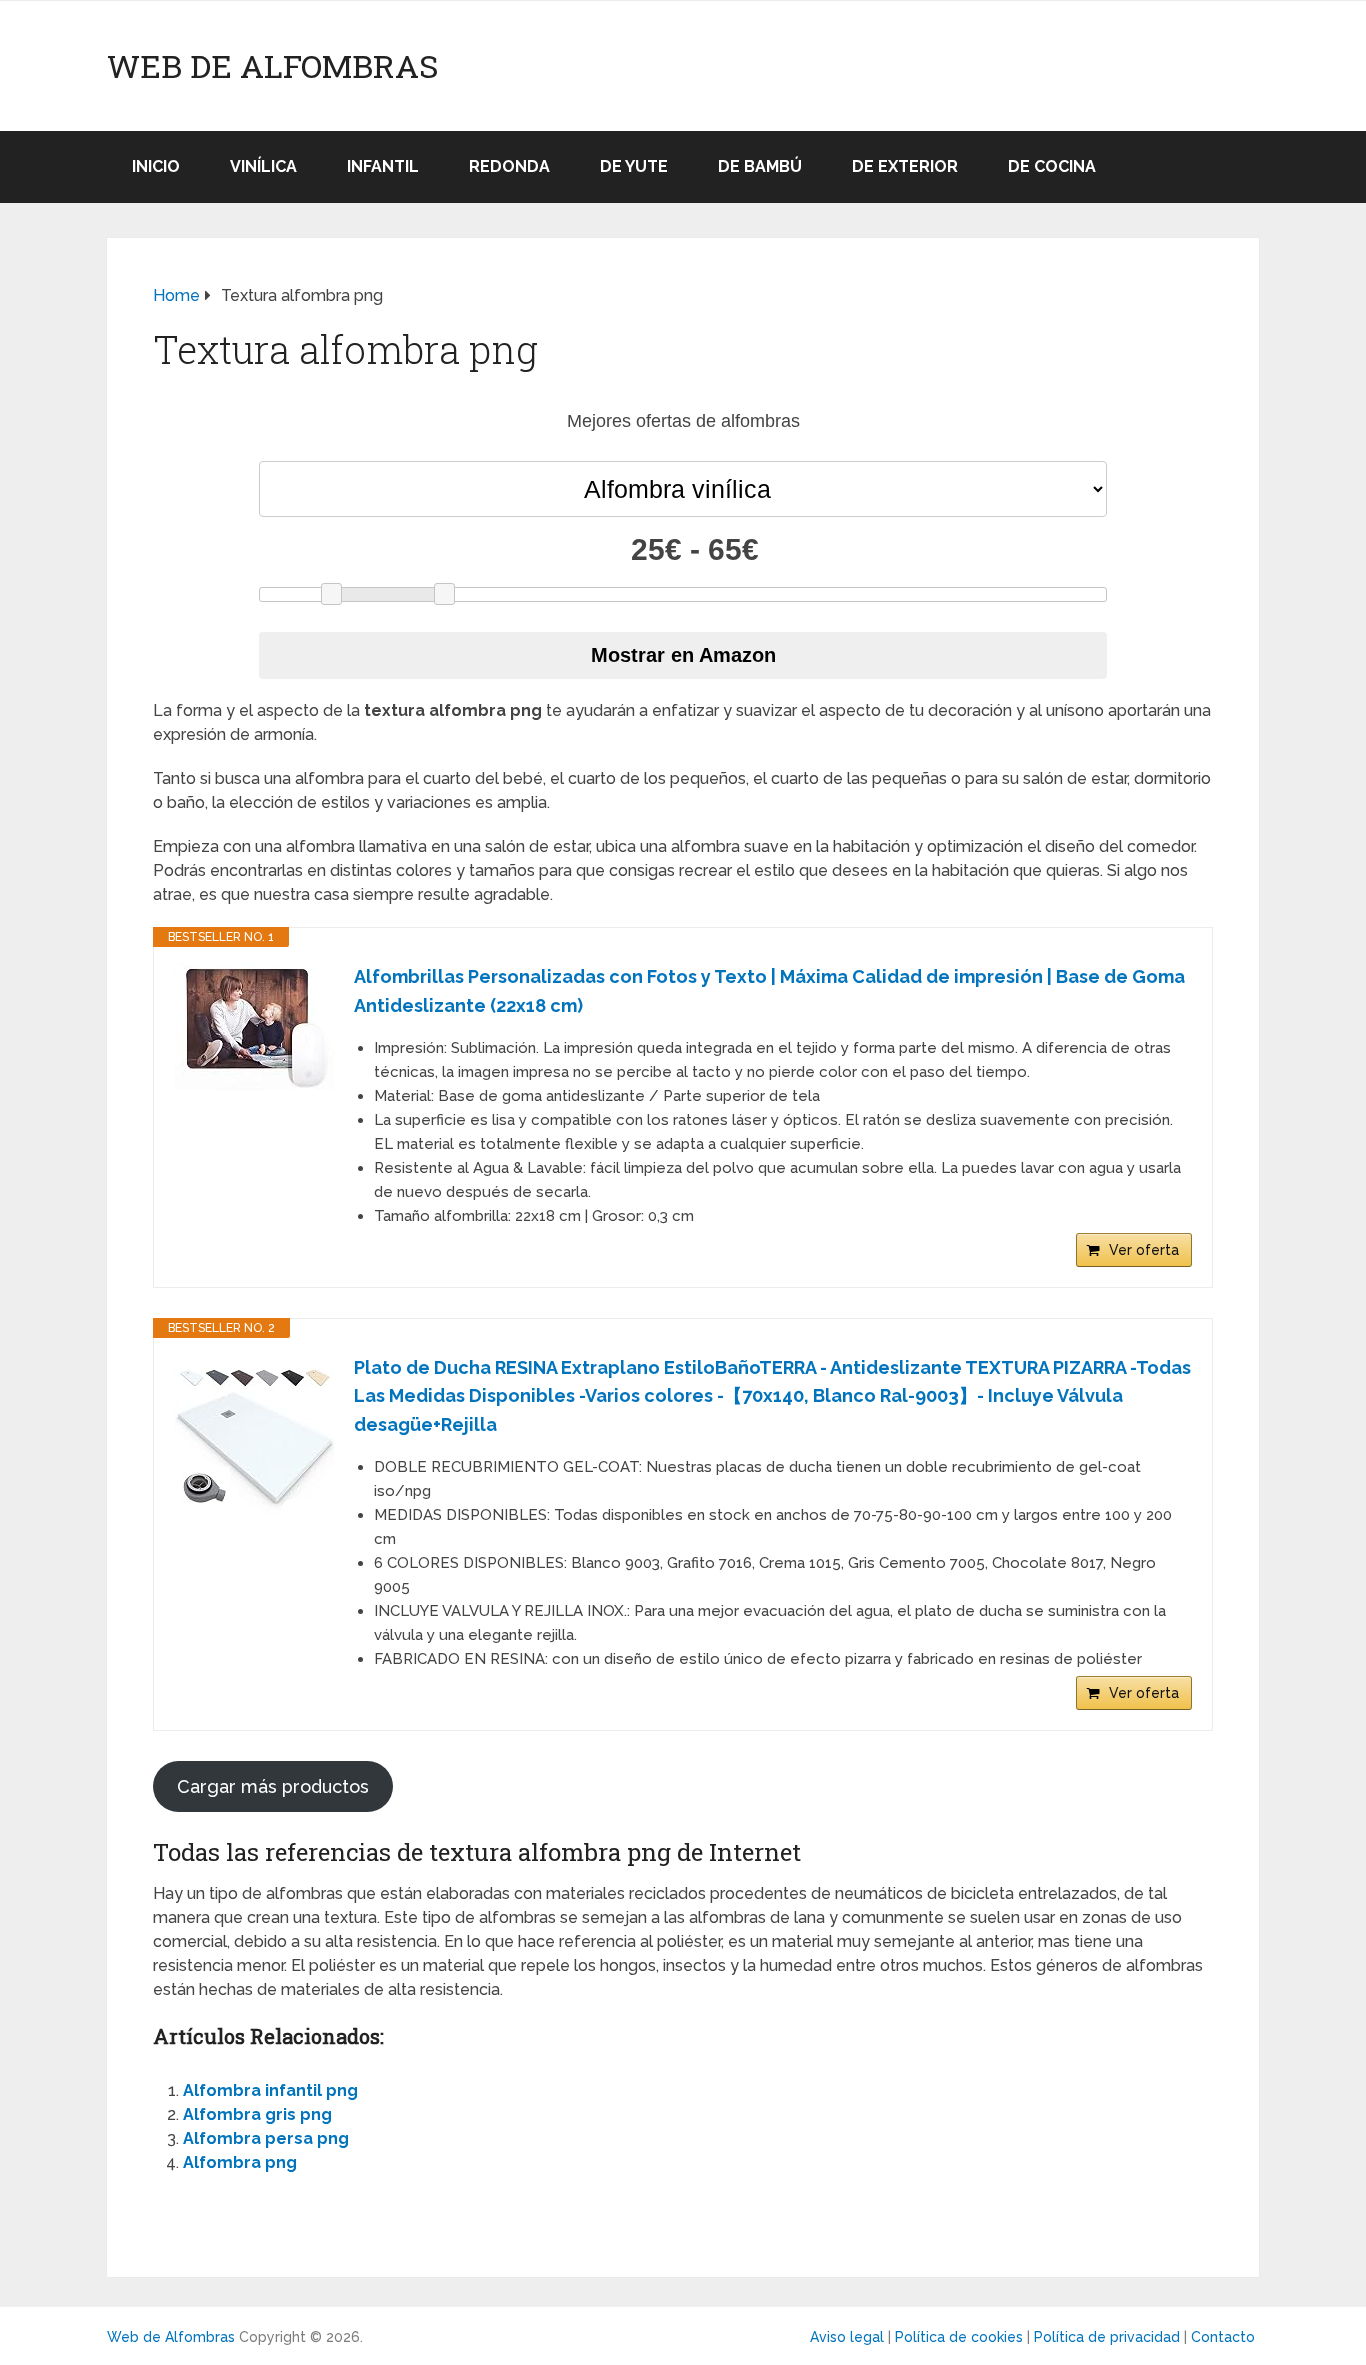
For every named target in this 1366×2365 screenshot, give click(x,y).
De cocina (1052, 166)
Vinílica (263, 166)
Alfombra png (240, 2162)
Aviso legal (847, 2337)
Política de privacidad (1107, 2337)
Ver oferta (1144, 1250)
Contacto (1223, 2337)
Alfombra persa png (266, 2138)
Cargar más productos (273, 1786)
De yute (634, 166)
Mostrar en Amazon (683, 655)
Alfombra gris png (257, 2114)
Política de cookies (959, 2337)
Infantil (383, 166)
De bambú (760, 166)
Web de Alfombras (272, 66)
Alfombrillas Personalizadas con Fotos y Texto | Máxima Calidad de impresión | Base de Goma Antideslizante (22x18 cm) (769, 991)
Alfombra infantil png (270, 2090)
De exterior (905, 166)
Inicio (156, 166)
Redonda (509, 166)
